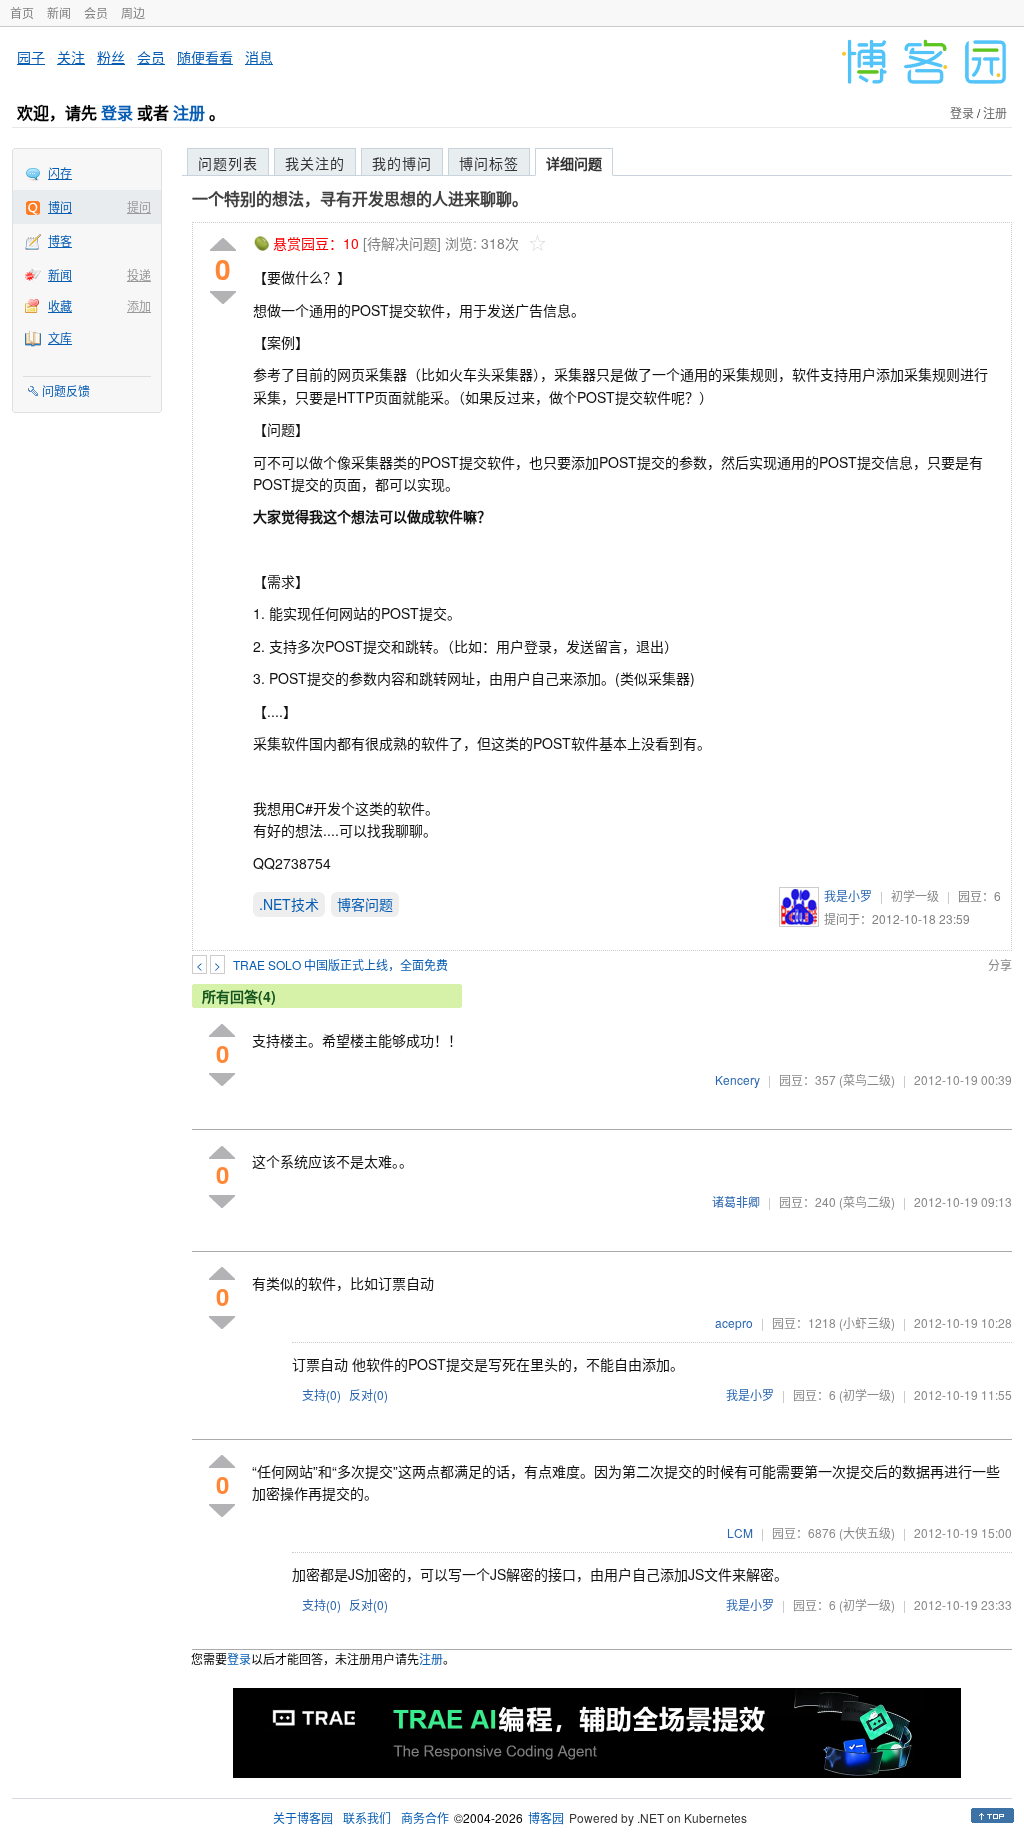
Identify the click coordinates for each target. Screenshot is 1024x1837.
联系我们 (367, 1817)
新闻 (59, 12)
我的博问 (402, 163)
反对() (368, 1394)
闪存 (60, 172)
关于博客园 (303, 1817)
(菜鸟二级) (867, 1079)
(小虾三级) (867, 1322)
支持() (321, 1394)
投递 (139, 274)
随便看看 (205, 57)
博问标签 (489, 163)
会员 (96, 12)
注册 (189, 112)
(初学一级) (867, 1394)
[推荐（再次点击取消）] (223, 245)
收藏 (60, 305)
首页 (22, 12)
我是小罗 (848, 895)
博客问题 (365, 904)
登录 (117, 112)
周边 (133, 12)
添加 (139, 305)
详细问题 (574, 163)
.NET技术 (289, 904)
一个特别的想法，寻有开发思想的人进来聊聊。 (360, 198)
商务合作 (425, 1817)
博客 (60, 240)
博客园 (546, 1817)
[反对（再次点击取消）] (223, 297)
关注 (71, 57)
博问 (60, 206)
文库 (60, 337)
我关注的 (315, 163)
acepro (734, 1322)
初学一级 (915, 895)
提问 (139, 206)
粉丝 (111, 57)
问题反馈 (66, 390)
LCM (740, 1532)
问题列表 (228, 163)
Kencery (737, 1079)
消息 (259, 57)
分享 (1000, 964)
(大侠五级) (867, 1532)
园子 (31, 57)
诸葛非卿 (736, 1201)
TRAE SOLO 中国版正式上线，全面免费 (340, 964)
